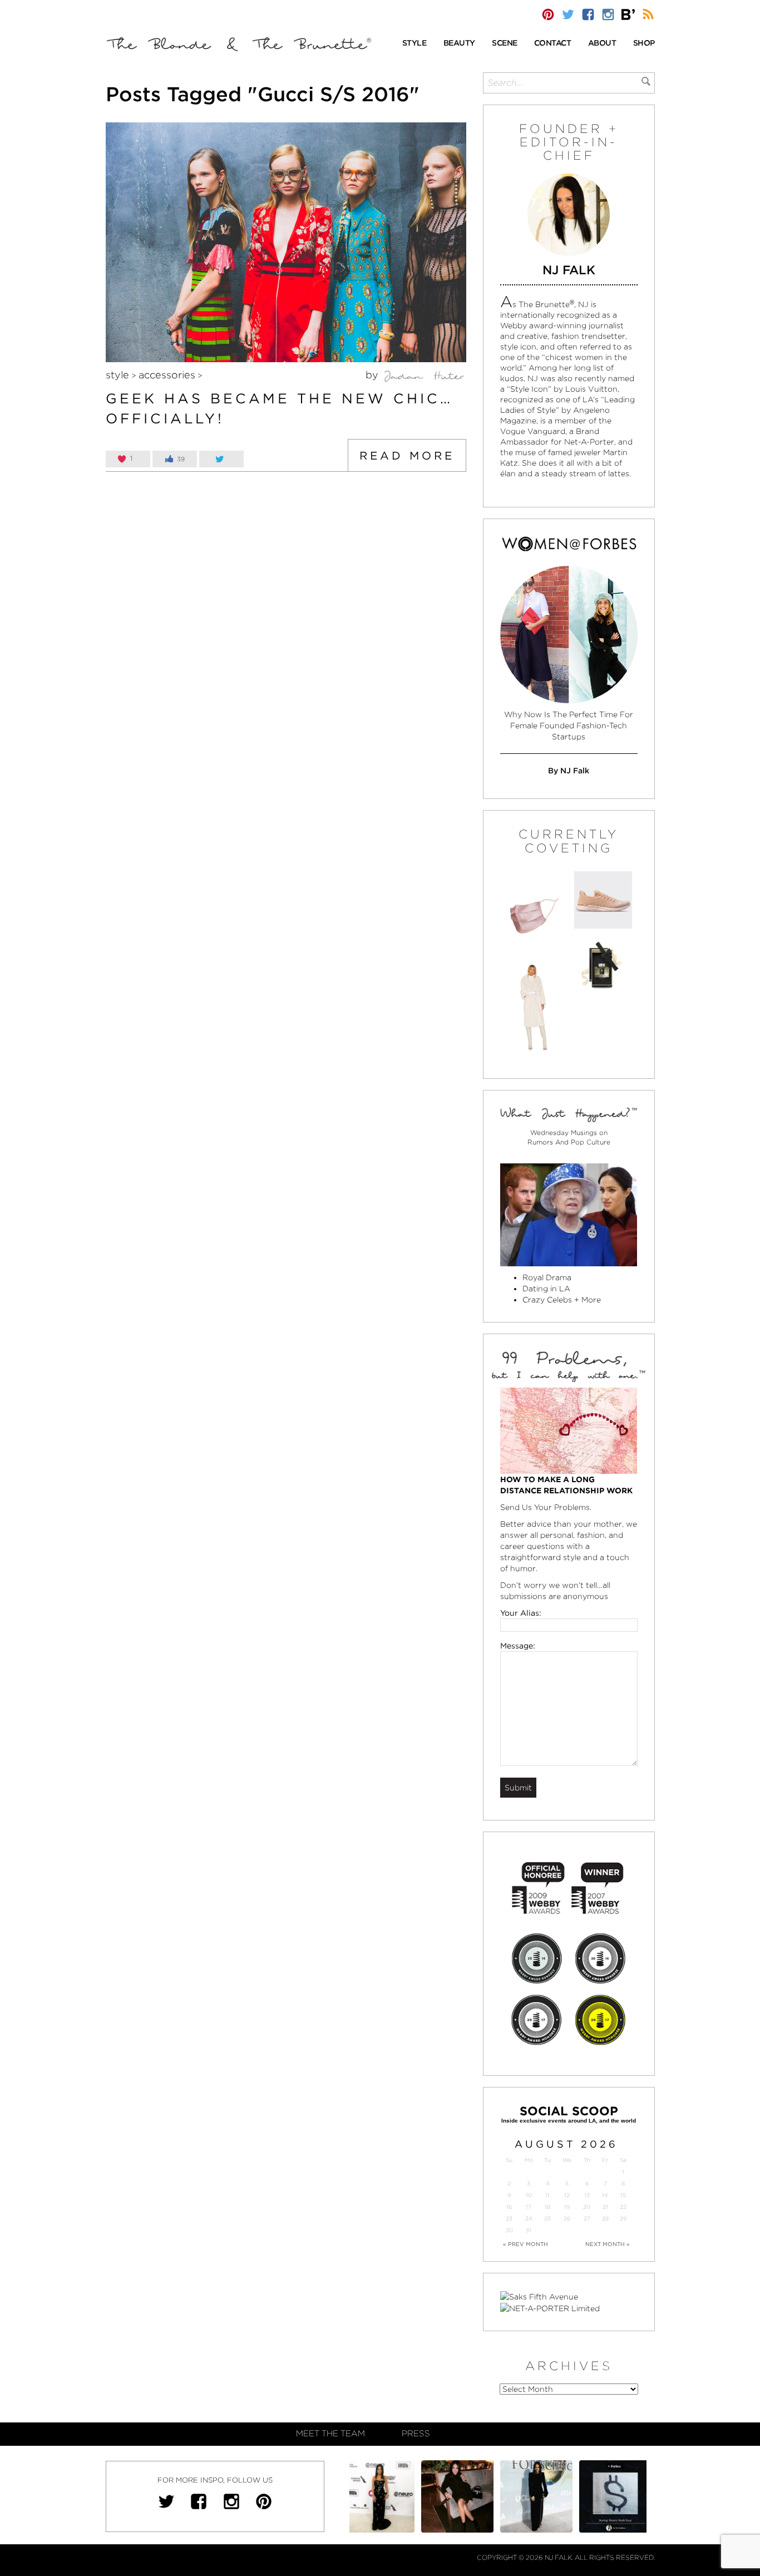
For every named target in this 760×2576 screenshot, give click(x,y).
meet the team (330, 2434)
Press (416, 2434)
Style (117, 375)
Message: (518, 1646)
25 (547, 2219)
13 (587, 2195)
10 (529, 2195)
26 (567, 2219)
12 (567, 2195)
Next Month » (608, 2244)
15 (623, 2195)
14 (605, 2195)
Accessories (167, 375)
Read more (407, 456)
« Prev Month (525, 2244)
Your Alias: (521, 1613)
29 (623, 2219)
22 (623, 2207)
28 (605, 2219)
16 (509, 2207)
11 (547, 2195)
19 (567, 2207)
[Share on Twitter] (221, 459)
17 (529, 2207)
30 (509, 2230)
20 (587, 2207)
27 (587, 2219)
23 (509, 2219)
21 (605, 2207)
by (373, 375)
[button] (414, 44)
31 (529, 2230)
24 (529, 2219)
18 (547, 2207)
